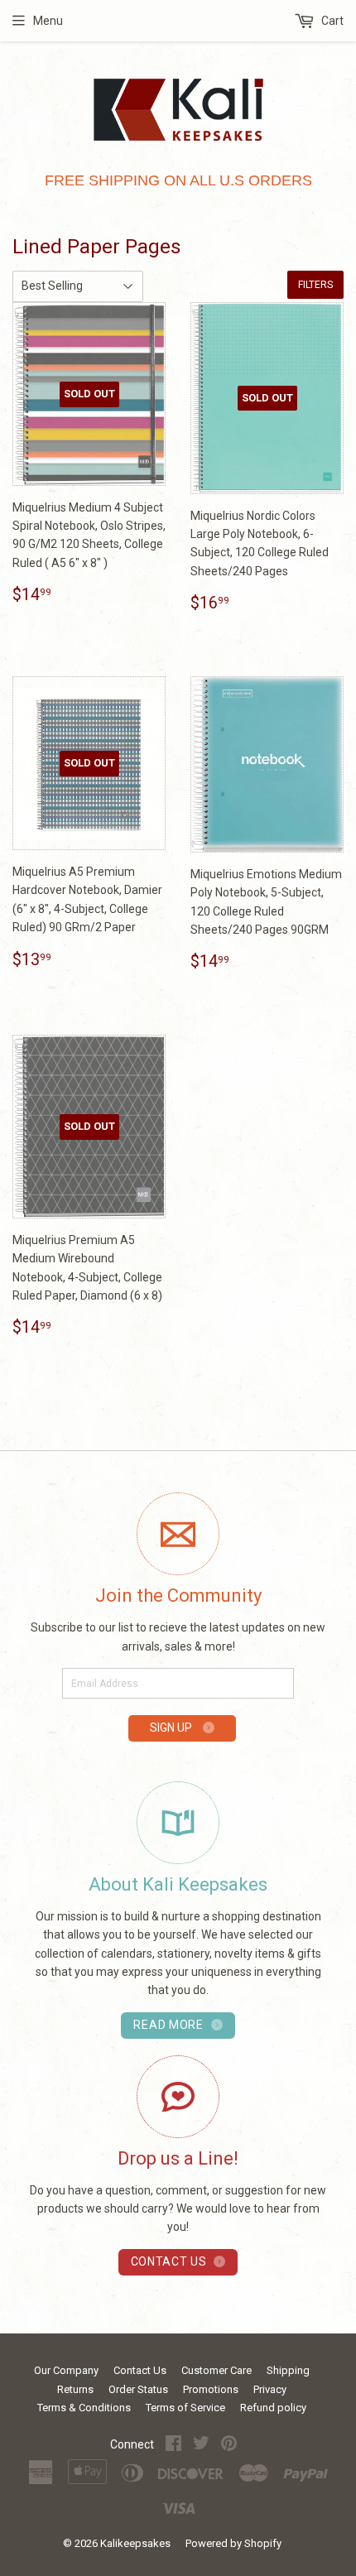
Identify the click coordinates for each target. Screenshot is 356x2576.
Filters (315, 285)
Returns (75, 2389)
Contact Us (140, 2370)
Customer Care (216, 2370)
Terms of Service (185, 2408)
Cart (331, 21)
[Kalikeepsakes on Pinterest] (229, 2445)
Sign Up (172, 1728)
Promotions (211, 2389)
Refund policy (273, 2408)
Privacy (270, 2389)
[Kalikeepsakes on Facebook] (173, 2445)
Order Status (138, 2389)
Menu (48, 21)
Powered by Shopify (233, 2543)
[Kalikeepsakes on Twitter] (201, 2445)
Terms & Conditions (84, 2408)
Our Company (66, 2370)
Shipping (288, 2370)
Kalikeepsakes (135, 2543)
